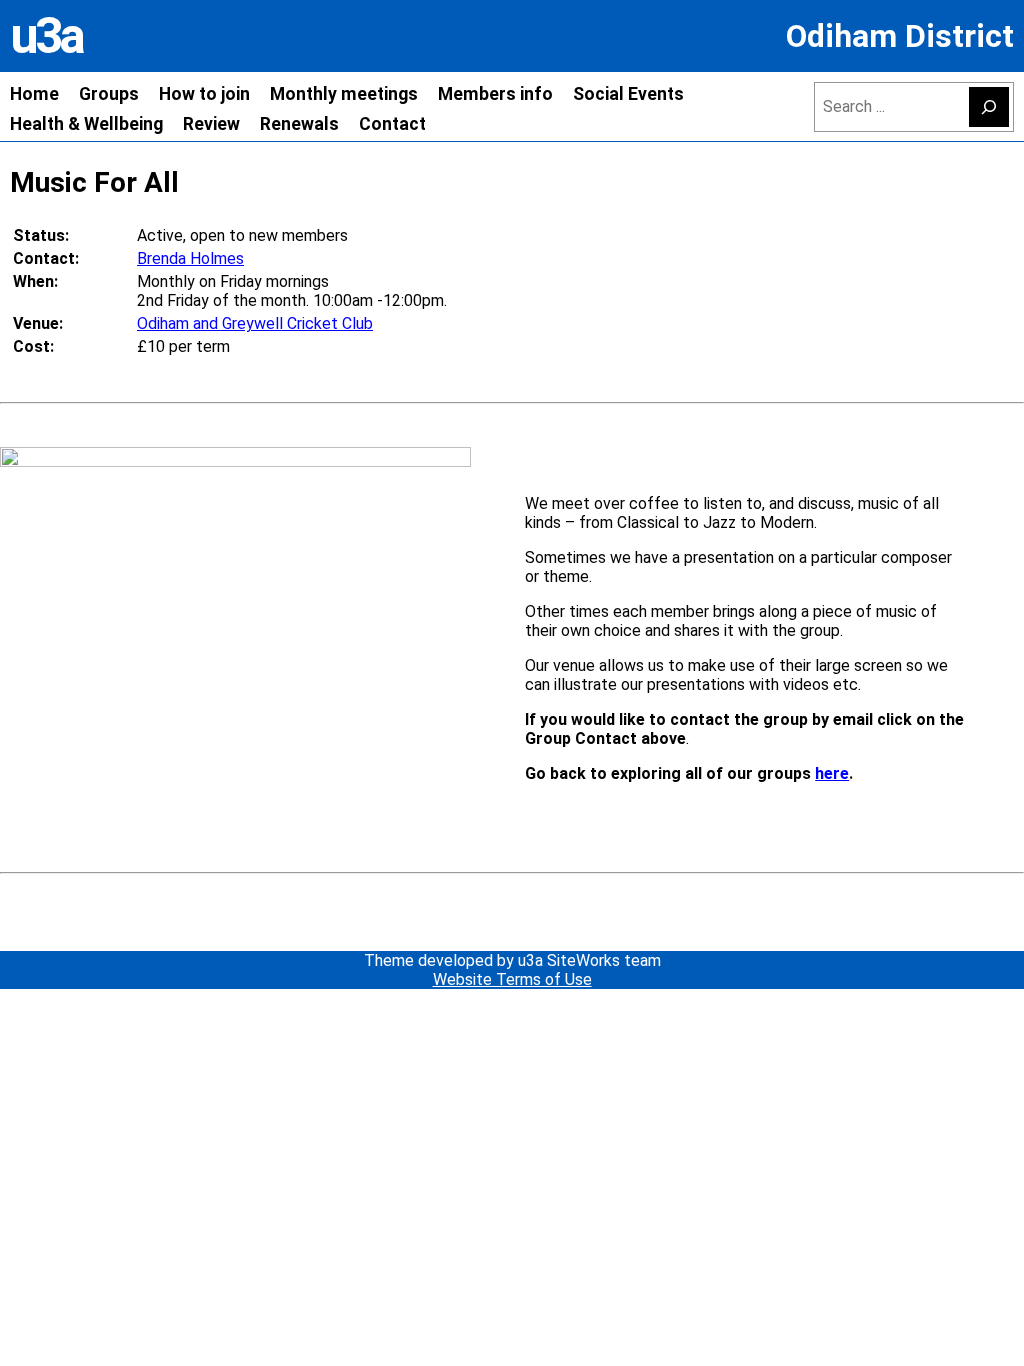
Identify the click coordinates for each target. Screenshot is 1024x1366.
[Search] (989, 107)
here (832, 773)
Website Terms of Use (512, 979)
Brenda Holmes (190, 258)
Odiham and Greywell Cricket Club (255, 323)
